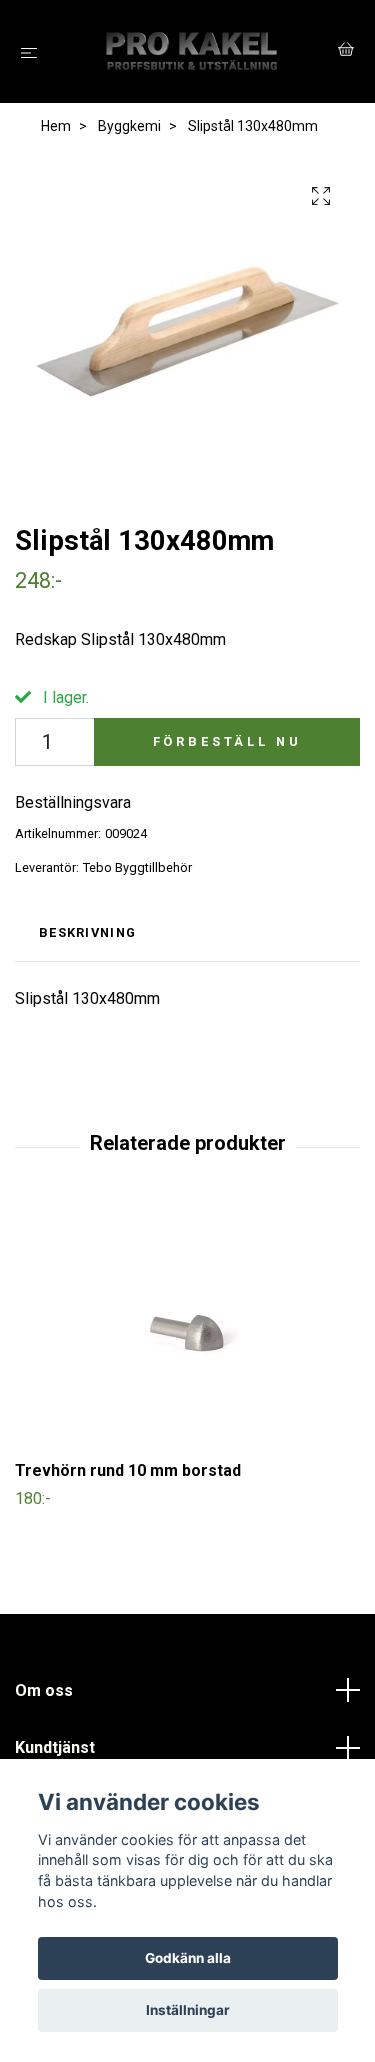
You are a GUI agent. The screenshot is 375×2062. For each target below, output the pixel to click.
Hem (56, 126)
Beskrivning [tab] (87, 932)
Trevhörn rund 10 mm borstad (128, 1470)
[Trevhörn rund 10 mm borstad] (187, 1328)
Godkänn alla (188, 1958)
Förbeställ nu (227, 741)
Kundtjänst (55, 1747)
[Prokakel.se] (191, 51)
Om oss (44, 1690)
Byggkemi (129, 126)
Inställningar (188, 2010)
